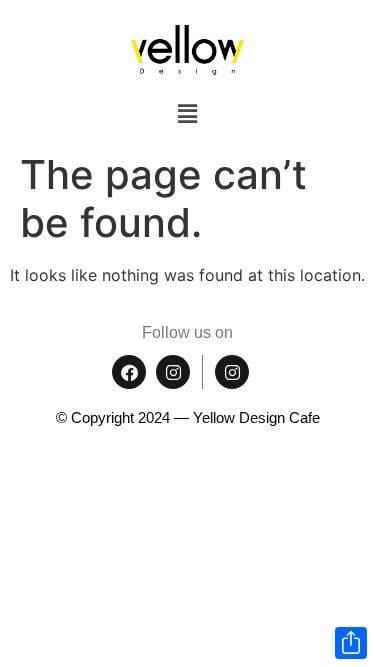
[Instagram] (173, 372)
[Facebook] (129, 372)
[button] (187, 113)
